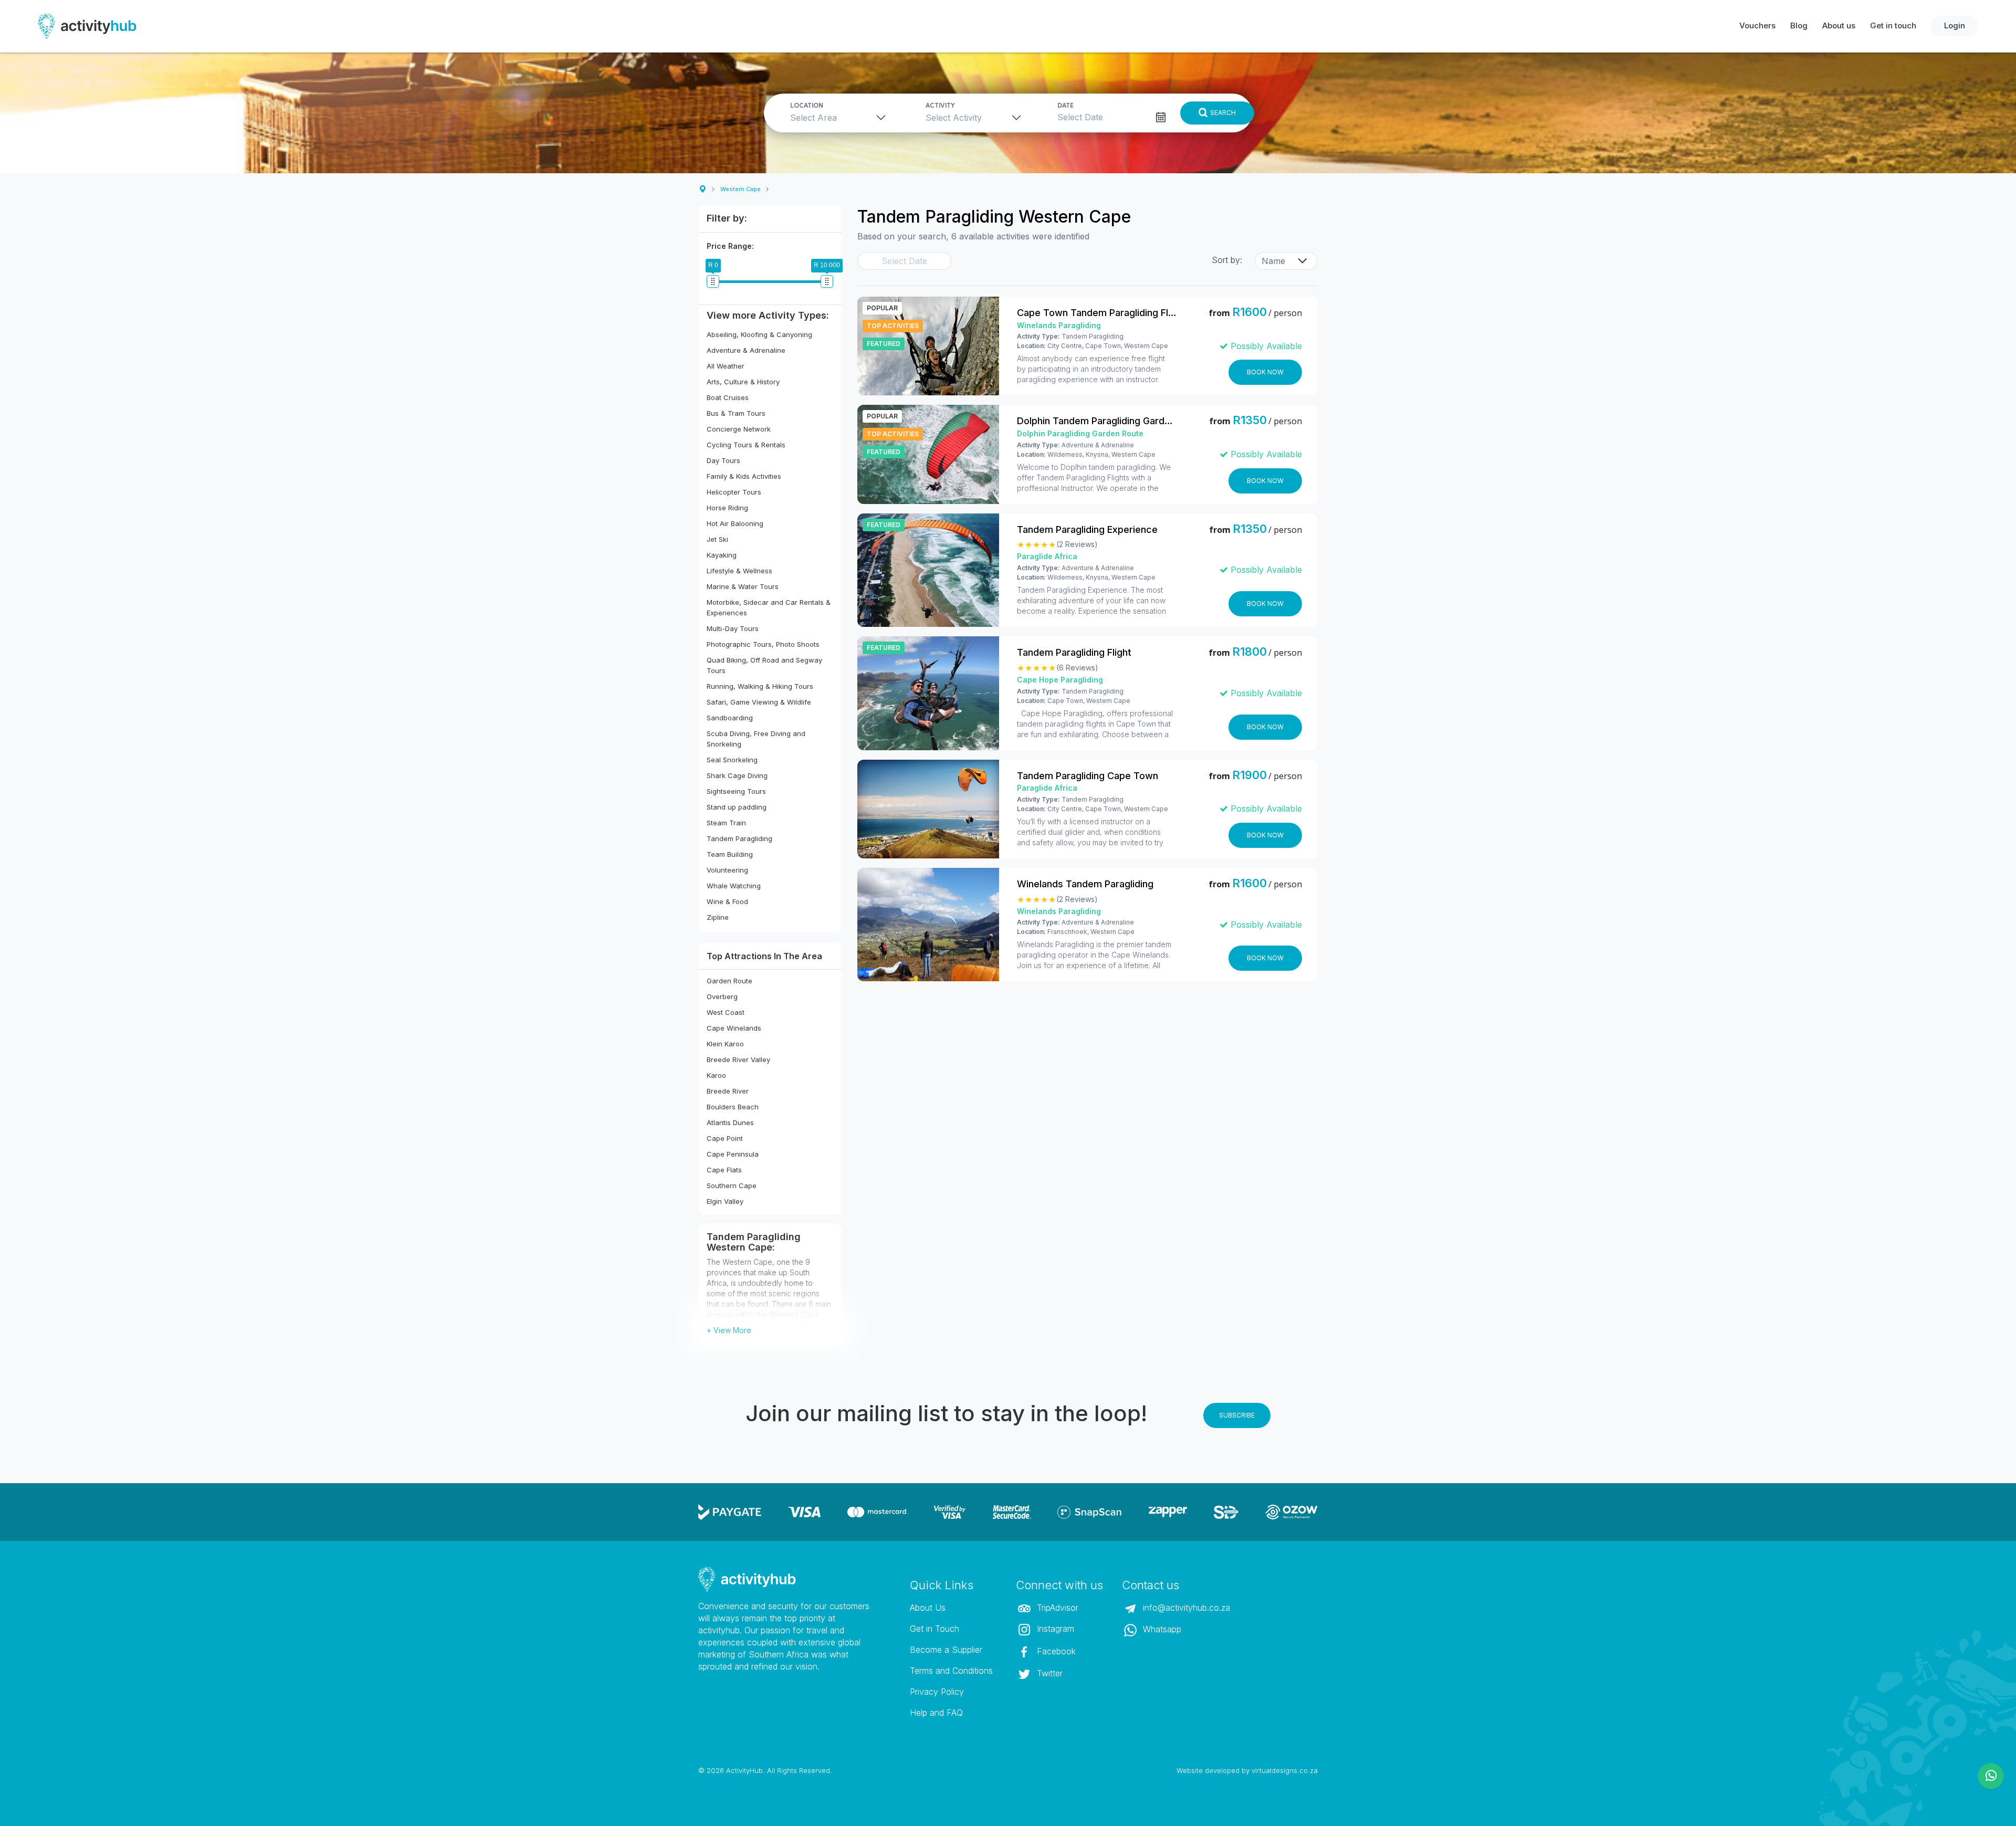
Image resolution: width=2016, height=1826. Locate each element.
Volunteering (727, 870)
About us (1839, 25)
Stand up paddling (737, 807)
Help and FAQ (936, 1713)
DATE (1065, 106)
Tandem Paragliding (739, 838)
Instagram (1054, 1629)
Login (1955, 25)
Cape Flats (724, 1170)
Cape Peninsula (733, 1154)
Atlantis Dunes (730, 1122)
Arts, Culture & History (743, 382)
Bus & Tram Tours (736, 413)
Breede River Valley (738, 1059)
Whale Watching (734, 886)
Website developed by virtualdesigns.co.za (1247, 1770)
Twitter (1048, 1673)
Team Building (730, 854)
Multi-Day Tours (733, 628)
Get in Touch (934, 1629)
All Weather (726, 366)
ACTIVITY (940, 106)
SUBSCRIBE (1237, 1415)
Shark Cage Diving (737, 775)
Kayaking (722, 555)
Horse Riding (727, 508)
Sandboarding (730, 718)
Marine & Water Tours (743, 586)
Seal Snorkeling (732, 760)
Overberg (722, 996)
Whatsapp (1161, 1629)
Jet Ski (717, 539)
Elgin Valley (725, 1201)
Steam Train (726, 823)
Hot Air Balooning (735, 523)
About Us (928, 1608)
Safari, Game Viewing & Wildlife (759, 702)
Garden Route (729, 981)
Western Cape (741, 189)
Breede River (728, 1091)
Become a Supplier (946, 1650)
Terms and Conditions (951, 1671)
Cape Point (725, 1138)
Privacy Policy (937, 1692)
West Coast (726, 1012)
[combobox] (841, 117)
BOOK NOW (1265, 372)
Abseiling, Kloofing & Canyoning (759, 334)
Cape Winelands (734, 1028)
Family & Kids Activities (744, 476)
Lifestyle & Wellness (739, 571)
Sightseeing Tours (736, 791)
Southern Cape (732, 1185)
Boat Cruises (728, 397)
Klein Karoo (725, 1044)
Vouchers (1757, 25)
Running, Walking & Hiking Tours (760, 686)
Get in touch (1893, 25)
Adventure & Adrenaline (746, 350)
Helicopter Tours (734, 492)
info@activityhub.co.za (1185, 1608)
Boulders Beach (733, 1107)
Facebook (1055, 1651)
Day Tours (723, 460)
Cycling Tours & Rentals (746, 445)
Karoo (716, 1075)
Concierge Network (739, 429)
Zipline (718, 917)
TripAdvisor (1056, 1608)
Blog (1799, 25)
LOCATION (807, 106)
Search (1223, 113)
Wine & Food (727, 901)
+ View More (729, 1330)
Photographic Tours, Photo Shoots (763, 644)
